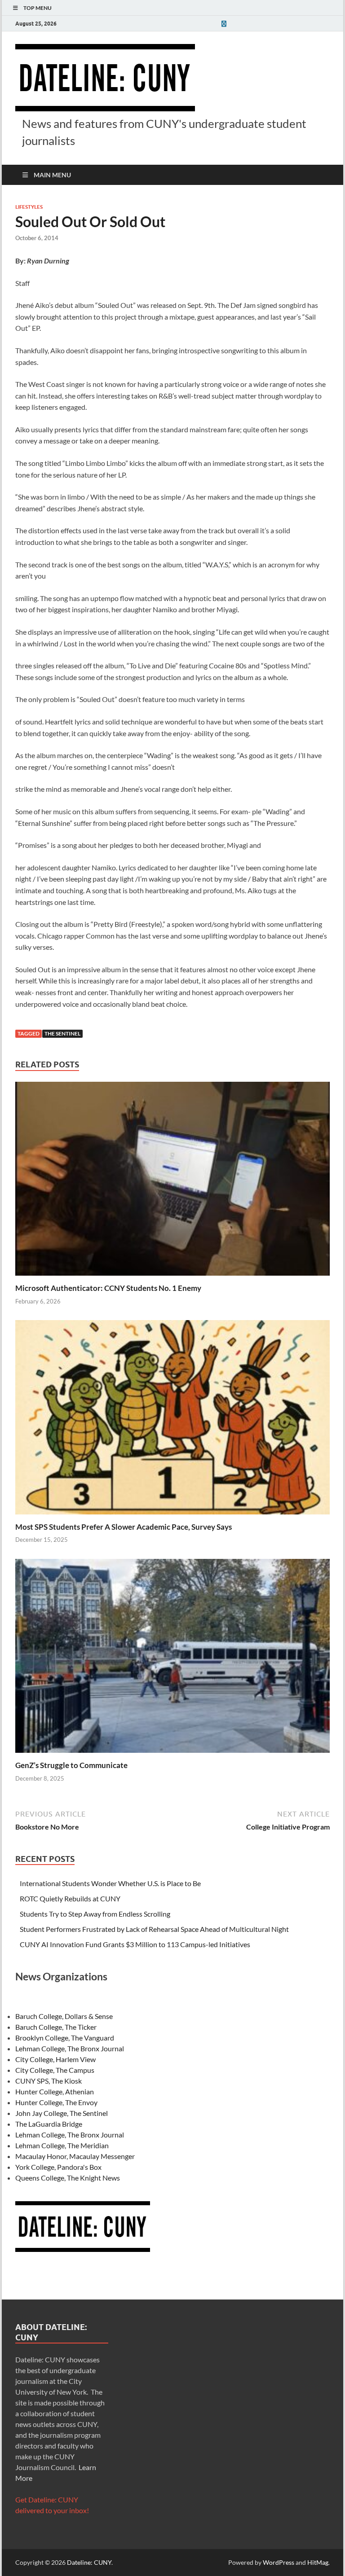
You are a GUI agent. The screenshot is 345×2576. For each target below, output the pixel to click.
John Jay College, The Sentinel (62, 2113)
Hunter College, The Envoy (56, 2102)
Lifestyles (29, 207)
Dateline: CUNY (89, 2562)
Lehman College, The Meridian (62, 2145)
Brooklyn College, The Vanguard (65, 2038)
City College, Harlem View (55, 2059)
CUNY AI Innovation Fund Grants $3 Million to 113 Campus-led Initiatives (135, 1944)
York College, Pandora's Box (58, 2167)
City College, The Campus (55, 2070)
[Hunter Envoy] (224, 24)
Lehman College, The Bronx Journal (70, 2048)
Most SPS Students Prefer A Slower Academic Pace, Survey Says (124, 1527)
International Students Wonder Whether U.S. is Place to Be (110, 1883)
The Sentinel (62, 1033)
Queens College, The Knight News (68, 2178)
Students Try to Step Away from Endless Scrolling (95, 1914)
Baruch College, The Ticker (56, 2027)
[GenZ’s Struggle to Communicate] (172, 1659)
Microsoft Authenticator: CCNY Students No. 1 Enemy (108, 1288)
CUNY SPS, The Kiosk (49, 2081)
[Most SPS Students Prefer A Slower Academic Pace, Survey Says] (172, 1420)
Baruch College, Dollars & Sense (64, 2016)
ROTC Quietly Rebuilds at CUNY (70, 1898)
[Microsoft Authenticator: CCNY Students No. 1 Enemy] (172, 1182)
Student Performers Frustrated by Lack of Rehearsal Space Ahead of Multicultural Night (154, 1929)
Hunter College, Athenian (55, 2091)
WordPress (279, 2562)
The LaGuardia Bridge (49, 2124)
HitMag (318, 2562)
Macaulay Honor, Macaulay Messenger (75, 2156)
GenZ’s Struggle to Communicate (71, 1765)
